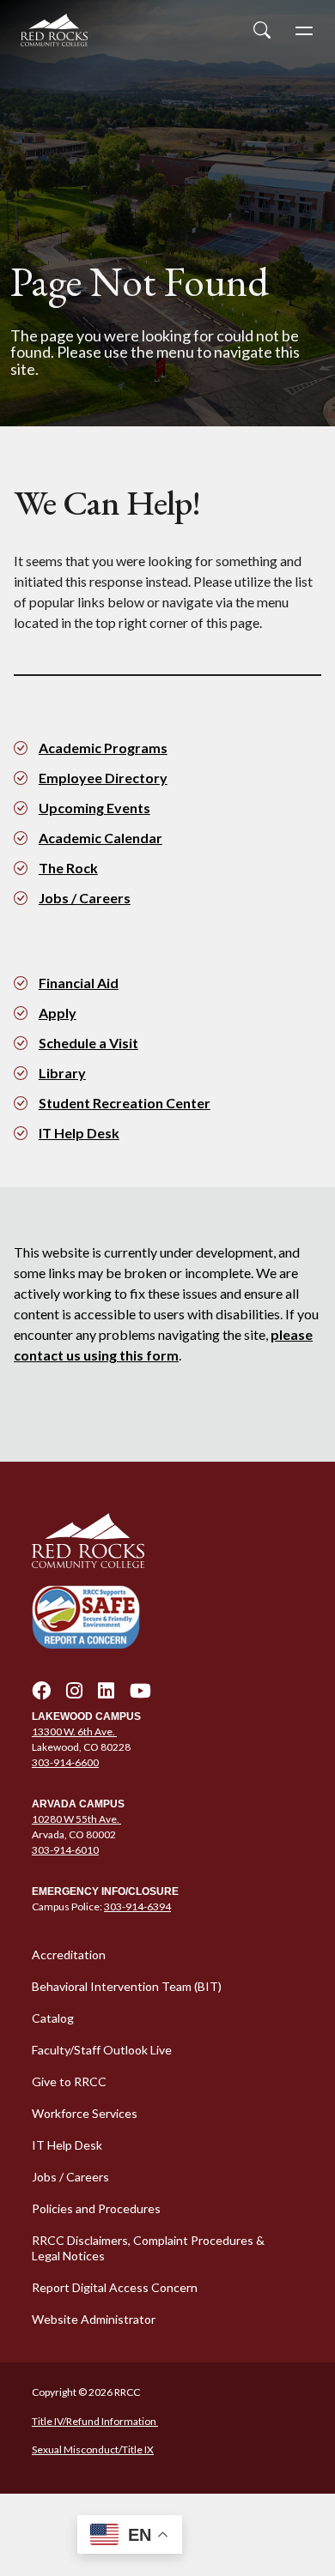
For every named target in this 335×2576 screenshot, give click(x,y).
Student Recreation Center (125, 1103)
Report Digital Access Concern (115, 2287)
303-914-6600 (65, 1762)
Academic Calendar (100, 838)
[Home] (167, 1541)
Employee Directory (103, 778)
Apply (58, 1013)
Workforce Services (85, 2113)
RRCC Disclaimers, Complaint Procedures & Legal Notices (148, 2248)
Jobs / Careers (85, 898)
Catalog (53, 2018)
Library (62, 1073)
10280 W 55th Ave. (76, 1819)
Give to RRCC (69, 2081)
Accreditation (69, 1955)
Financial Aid (79, 983)
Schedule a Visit (88, 1043)
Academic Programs (103, 748)
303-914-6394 (137, 1906)
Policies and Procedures (96, 2208)
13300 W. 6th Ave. (74, 1731)
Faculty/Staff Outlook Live (102, 2050)
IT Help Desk (79, 1133)
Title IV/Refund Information (95, 2421)
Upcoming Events (94, 808)
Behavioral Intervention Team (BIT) (127, 1986)
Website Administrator (94, 2319)
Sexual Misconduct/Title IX (93, 2449)
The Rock (68, 868)
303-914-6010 (65, 1850)
